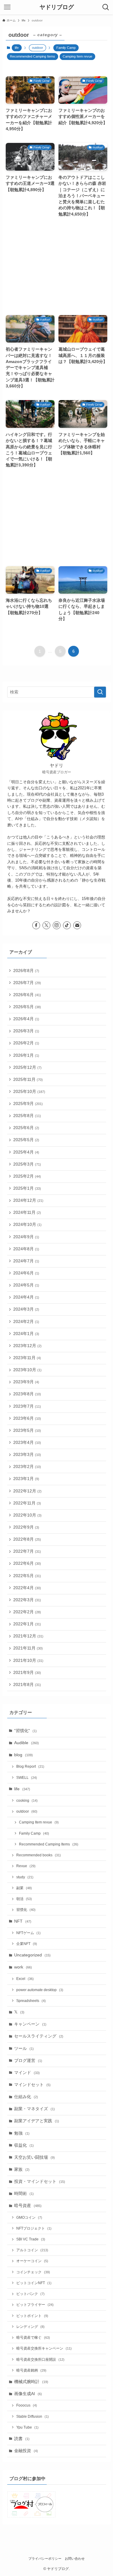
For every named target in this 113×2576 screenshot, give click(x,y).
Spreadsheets (31, 2001)
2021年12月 (28, 1636)
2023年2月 (27, 1467)
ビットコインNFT (34, 2283)
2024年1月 (26, 1334)
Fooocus (27, 2405)
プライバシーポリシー (45, 2559)
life (17, 48)
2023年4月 (27, 1443)
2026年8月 (26, 971)
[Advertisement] (57, 267)
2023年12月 (27, 1346)
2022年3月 (27, 1600)
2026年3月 (26, 1031)
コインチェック (33, 2272)
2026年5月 (27, 1007)
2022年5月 (27, 1576)
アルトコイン (32, 2250)
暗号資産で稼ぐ (33, 2338)
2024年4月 (26, 1297)
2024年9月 (26, 1237)
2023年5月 (27, 1430)
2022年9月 (26, 1527)
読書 (22, 2439)
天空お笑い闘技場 (35, 2157)
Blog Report (30, 1766)
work (23, 1967)
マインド (27, 2073)
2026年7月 (27, 983)
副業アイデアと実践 (37, 2121)
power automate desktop (40, 1990)
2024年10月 (27, 1225)
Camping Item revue (77, 56)
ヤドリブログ (57, 7)
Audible (27, 1743)
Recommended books (39, 1855)
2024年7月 (26, 1261)
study (25, 1877)
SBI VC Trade (31, 2239)
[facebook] (36, 925)
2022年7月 (27, 1551)
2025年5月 (26, 1140)
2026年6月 (27, 995)
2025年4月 (26, 1152)
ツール (24, 2049)
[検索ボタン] (106, 7)
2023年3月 (27, 1455)
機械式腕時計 (31, 2382)
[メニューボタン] (7, 7)
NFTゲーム (28, 1933)
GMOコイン (29, 2218)
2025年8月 (27, 1116)
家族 (22, 2169)
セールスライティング (39, 2036)
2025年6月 (26, 1128)
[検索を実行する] (100, 692)
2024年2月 (26, 1322)
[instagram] (57, 925)
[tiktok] (67, 925)
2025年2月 (27, 1176)
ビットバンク (30, 2294)
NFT (23, 1921)
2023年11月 (27, 1358)
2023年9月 (26, 1382)
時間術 (24, 2194)
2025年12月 (27, 1067)
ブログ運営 (28, 2061)
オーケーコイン (32, 2261)
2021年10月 (28, 1661)
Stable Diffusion (33, 2417)
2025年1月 (27, 1188)
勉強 (22, 2133)
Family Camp (66, 48)
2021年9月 (27, 1673)
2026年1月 (26, 1055)
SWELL (27, 1778)
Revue (26, 1866)
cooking (27, 1801)
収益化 (24, 2145)
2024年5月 (26, 1285)
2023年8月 (27, 1394)
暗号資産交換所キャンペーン (44, 2348)
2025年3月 (27, 1164)
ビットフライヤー (35, 2305)
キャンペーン (30, 2024)
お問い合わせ (75, 2559)
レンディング (30, 2327)
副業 (24, 1888)
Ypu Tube (27, 2427)
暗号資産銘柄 (31, 2370)
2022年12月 (27, 1491)
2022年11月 (27, 1503)
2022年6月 (27, 1563)
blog (24, 1755)
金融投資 (26, 2451)
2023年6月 (27, 1418)
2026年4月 (26, 1019)
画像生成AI (28, 2394)
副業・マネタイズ (35, 2109)
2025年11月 (28, 1080)
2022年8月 (27, 1539)
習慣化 (26, 1910)
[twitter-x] (46, 925)
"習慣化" (25, 1731)
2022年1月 (27, 1624)
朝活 (24, 1899)
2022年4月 (27, 1588)
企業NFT (27, 1944)
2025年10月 (29, 1092)
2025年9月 (28, 1104)
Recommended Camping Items (33, 56)
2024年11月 (27, 1212)
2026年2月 (26, 1043)
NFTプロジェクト (34, 2228)
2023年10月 (27, 1370)
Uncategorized (32, 1955)
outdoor (27, 1811)
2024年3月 (26, 1309)
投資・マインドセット (40, 2181)
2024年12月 (28, 1200)
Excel (25, 1979)
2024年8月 (26, 1249)
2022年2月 (27, 1612)
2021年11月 (28, 1648)
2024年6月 (26, 1273)
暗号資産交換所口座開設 (40, 2360)
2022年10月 (27, 1515)
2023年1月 (26, 1479)
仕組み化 (26, 2097)
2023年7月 (27, 1406)
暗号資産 (28, 2206)
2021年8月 (27, 1685)
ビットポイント (32, 2316)
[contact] (77, 925)
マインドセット (32, 2085)
